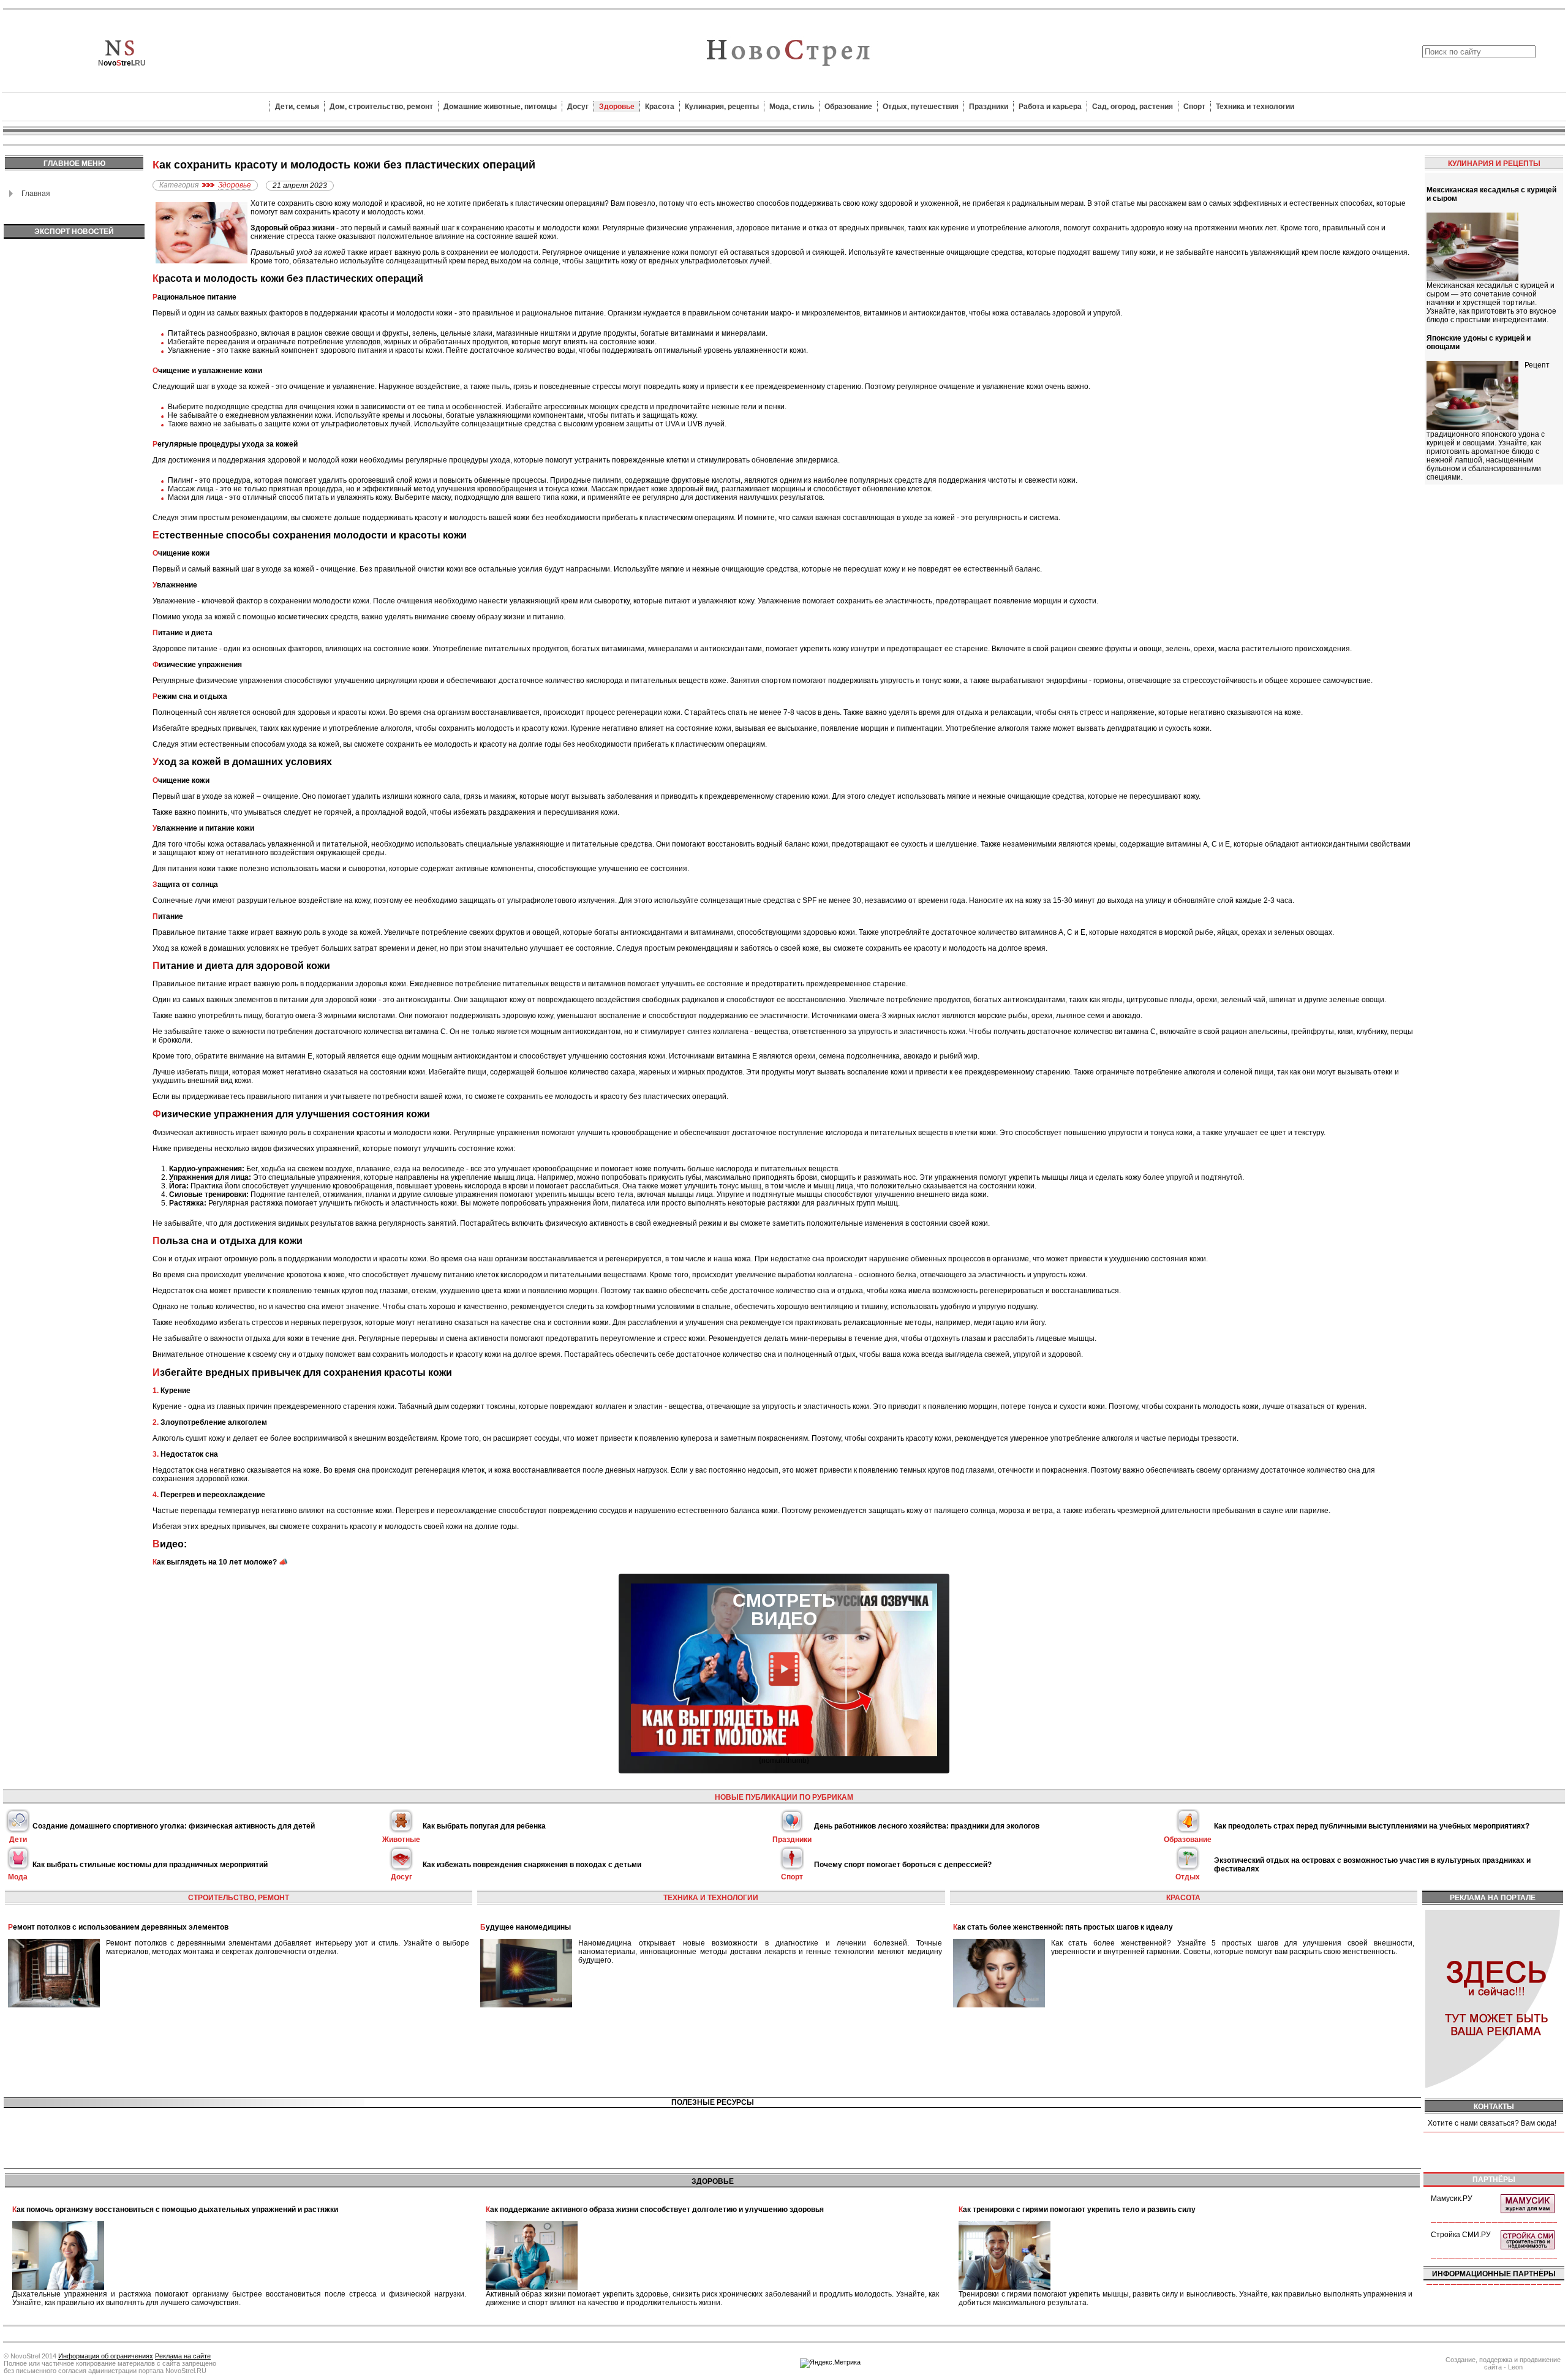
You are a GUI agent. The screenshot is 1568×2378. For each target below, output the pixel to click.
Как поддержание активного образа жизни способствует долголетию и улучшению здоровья (655, 2210)
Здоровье (617, 107)
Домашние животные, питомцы (500, 107)
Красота (660, 107)
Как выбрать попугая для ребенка (484, 1826)
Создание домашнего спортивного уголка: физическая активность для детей (174, 1826)
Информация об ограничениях (106, 2356)
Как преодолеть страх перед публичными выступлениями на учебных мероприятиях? (1372, 1826)
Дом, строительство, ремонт (381, 107)
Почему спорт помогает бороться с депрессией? (903, 1865)
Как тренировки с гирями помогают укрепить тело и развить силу (1077, 2210)
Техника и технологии (1255, 107)
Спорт (1194, 107)
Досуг (578, 107)
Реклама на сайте (183, 2356)
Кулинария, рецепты (722, 107)
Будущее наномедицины (526, 1927)
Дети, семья (297, 107)
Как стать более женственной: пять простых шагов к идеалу (1063, 1927)
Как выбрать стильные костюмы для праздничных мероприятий (150, 1865)
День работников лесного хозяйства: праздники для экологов (927, 1826)
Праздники (989, 107)
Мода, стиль (792, 107)
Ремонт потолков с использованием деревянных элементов (118, 1927)
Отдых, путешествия (921, 107)
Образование (848, 107)
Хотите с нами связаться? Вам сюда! (1492, 2123)
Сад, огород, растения (1133, 107)
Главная (36, 194)
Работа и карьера (1050, 107)
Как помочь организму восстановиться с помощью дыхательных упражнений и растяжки (175, 2210)
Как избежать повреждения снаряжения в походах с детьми (532, 1865)
